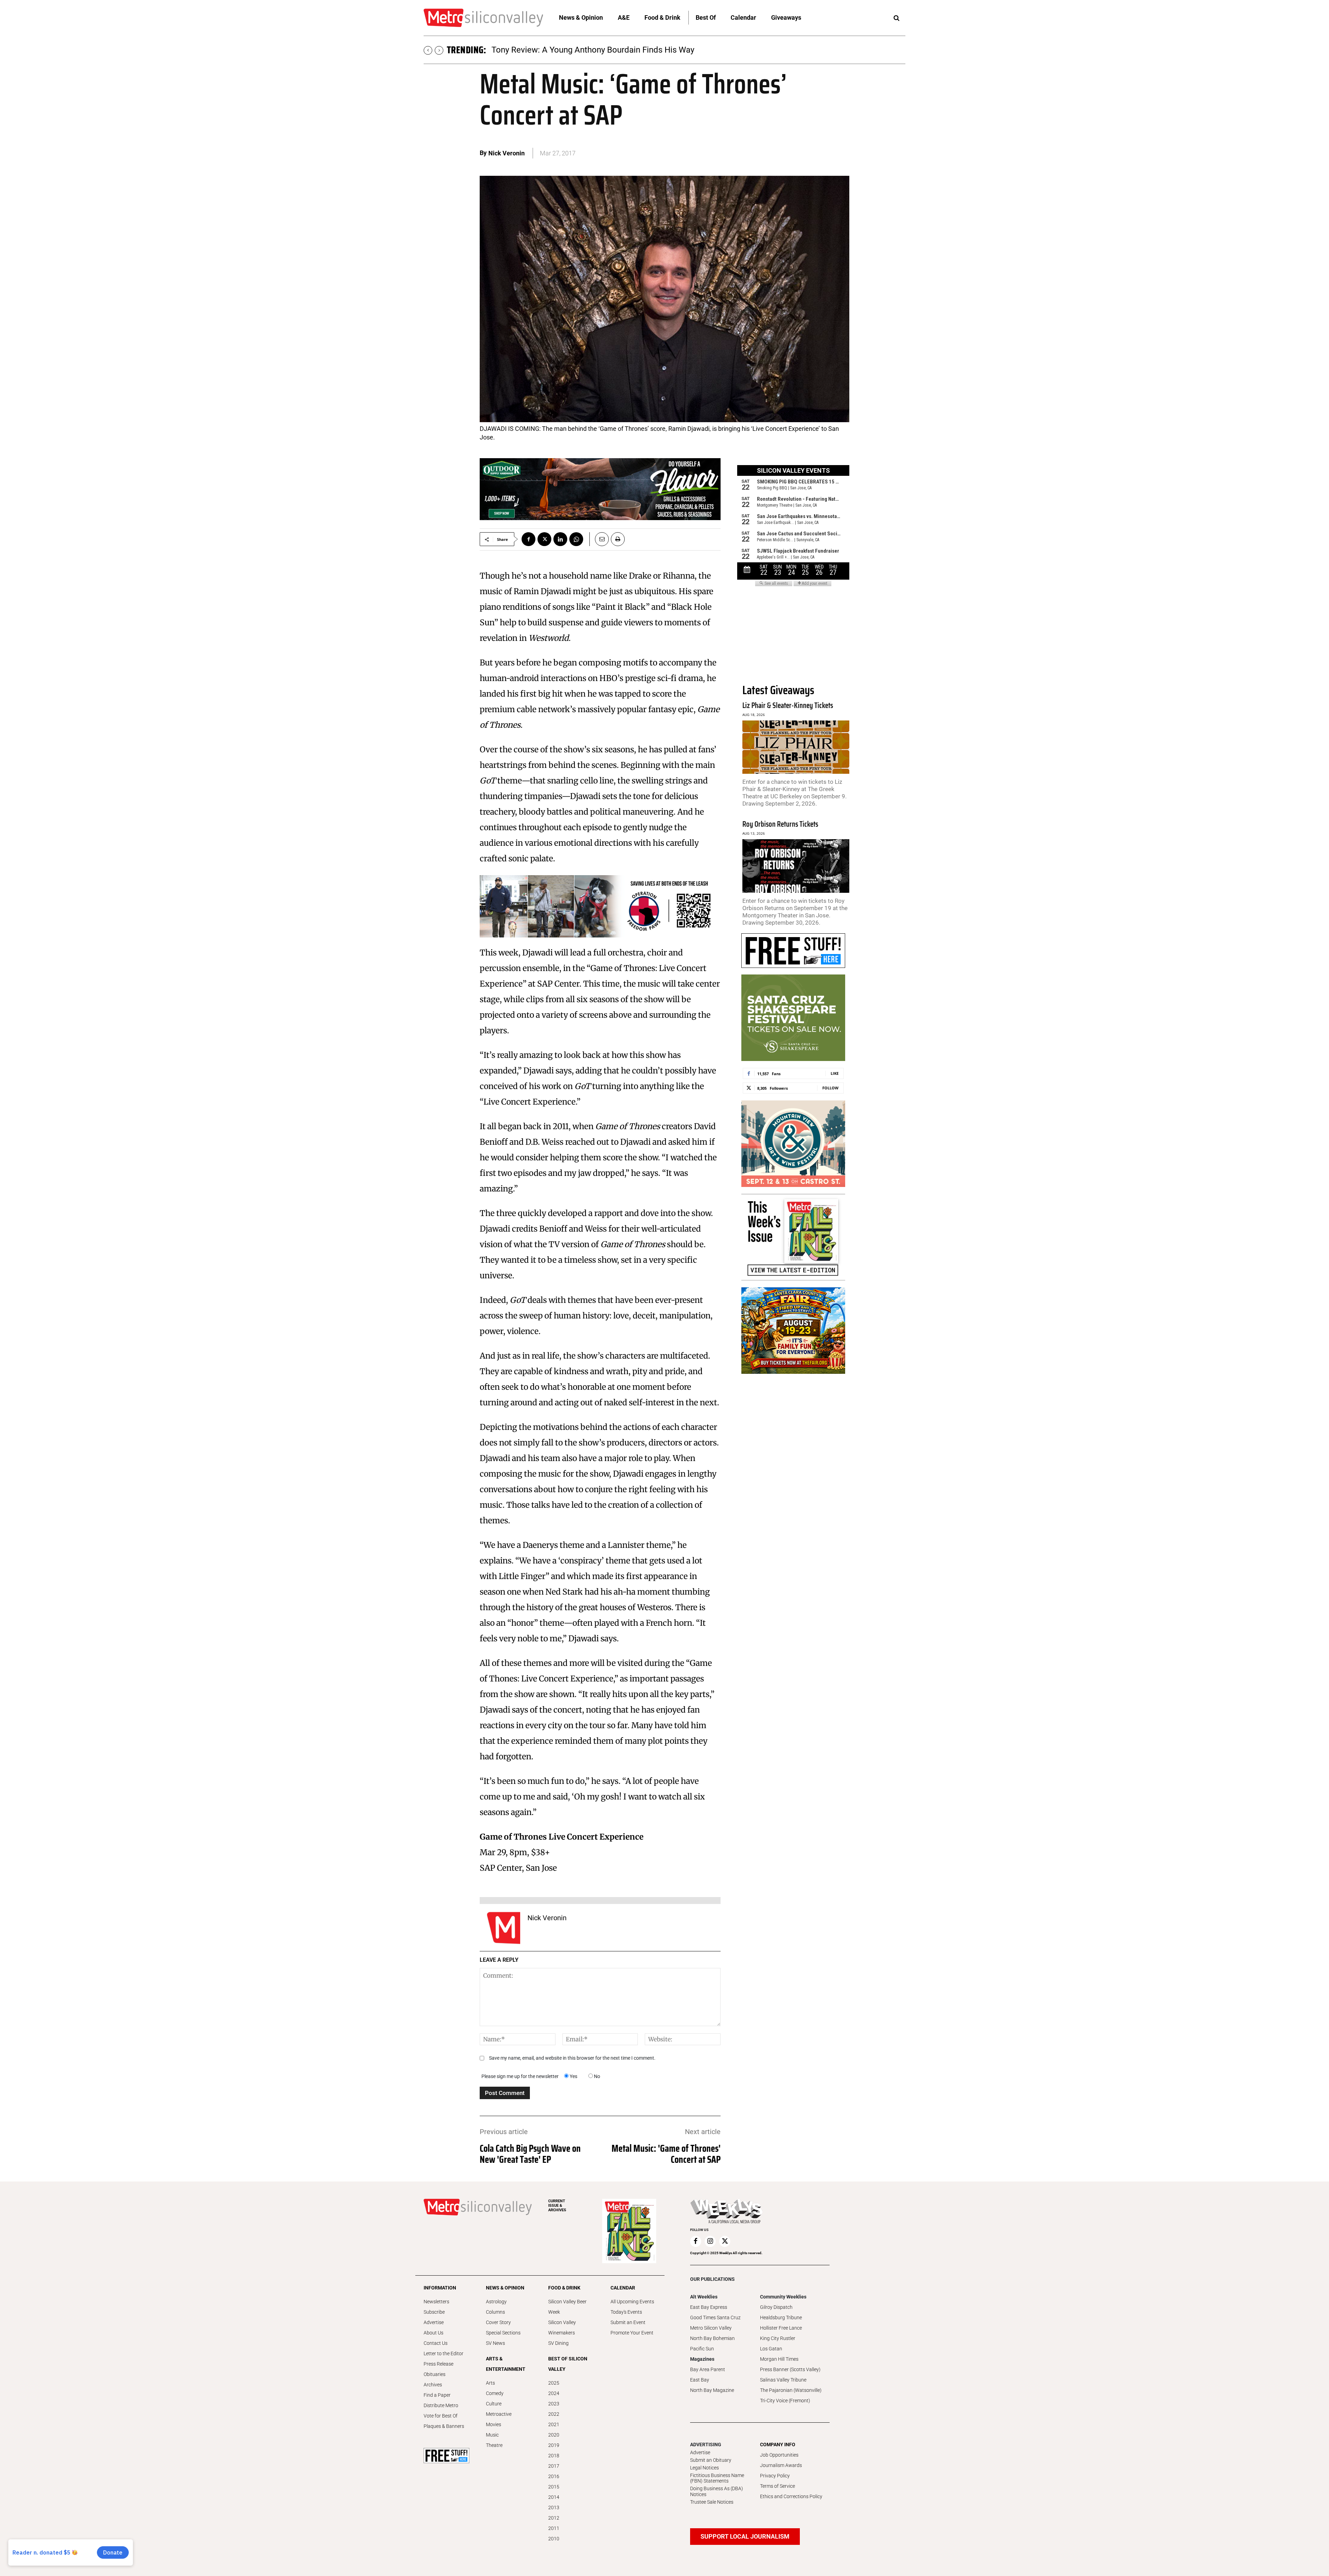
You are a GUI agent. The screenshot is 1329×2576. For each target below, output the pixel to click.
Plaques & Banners (444, 2426)
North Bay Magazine (712, 2390)
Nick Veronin (507, 153)
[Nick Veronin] (504, 1928)
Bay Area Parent (708, 2369)
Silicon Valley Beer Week (567, 2307)
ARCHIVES (557, 2206)
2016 (554, 2476)
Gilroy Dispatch (776, 2307)
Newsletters (436, 2302)
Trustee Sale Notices (712, 2502)
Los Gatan (771, 2349)
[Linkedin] (560, 539)
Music (492, 2435)
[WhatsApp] (576, 539)
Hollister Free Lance (781, 2328)
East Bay (700, 2380)
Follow (830, 1088)
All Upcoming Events (632, 2302)
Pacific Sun (702, 2349)
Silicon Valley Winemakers (562, 2328)
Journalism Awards (781, 2465)
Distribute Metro (441, 2405)
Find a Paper (437, 2395)
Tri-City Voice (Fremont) (785, 2401)
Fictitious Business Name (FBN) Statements (717, 2478)
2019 (554, 2445)
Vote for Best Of (441, 2416)
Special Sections (503, 2333)
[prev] (428, 50)
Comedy (495, 2393)
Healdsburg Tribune (781, 2318)
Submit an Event (628, 2322)
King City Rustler (778, 2338)
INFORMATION (440, 2288)
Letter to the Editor (444, 2353)
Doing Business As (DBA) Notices (717, 2491)
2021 (554, 2424)
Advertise (434, 2322)
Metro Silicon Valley (711, 2328)
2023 (554, 2404)
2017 (554, 2466)
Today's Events (626, 2312)
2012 (554, 2518)
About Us (433, 2333)
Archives (433, 2385)
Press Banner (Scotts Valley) (790, 2369)
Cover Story (498, 2322)
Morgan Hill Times (779, 2359)
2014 (554, 2497)
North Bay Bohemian (712, 2338)
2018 (554, 2456)
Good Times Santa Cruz (715, 2318)
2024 (554, 2393)
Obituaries (435, 2374)
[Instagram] (710, 2241)
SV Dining (558, 2343)
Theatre (494, 2445)
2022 (554, 2414)
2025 (554, 2383)
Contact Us (436, 2343)
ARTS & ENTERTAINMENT (506, 2364)
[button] (896, 18)
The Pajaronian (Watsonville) (791, 2390)
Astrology (496, 2302)
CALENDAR (623, 2288)
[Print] (618, 539)
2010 (554, 2539)
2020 (554, 2435)
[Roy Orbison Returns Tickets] (796, 866)
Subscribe (434, 2312)
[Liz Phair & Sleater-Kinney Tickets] (796, 747)
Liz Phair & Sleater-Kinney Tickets (788, 705)
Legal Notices (704, 2468)
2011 (554, 2528)
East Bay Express (709, 2307)
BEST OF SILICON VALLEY (568, 2364)
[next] (439, 50)
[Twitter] (544, 539)
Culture (494, 2404)
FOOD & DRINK (564, 2288)
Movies (494, 2424)
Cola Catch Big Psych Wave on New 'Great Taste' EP (530, 2154)
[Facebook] (528, 539)
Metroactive (499, 2414)
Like (835, 1073)
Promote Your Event (632, 2333)
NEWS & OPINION (505, 2288)
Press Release (439, 2364)
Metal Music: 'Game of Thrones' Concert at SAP (666, 2154)
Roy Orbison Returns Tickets (780, 824)
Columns (495, 2312)
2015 (554, 2487)
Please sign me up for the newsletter (520, 2076)
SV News (495, 2343)
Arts (490, 2383)
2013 (554, 2507)
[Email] (599, 539)
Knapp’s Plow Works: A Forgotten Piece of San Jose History (601, 50)
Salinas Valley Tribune (783, 2380)
